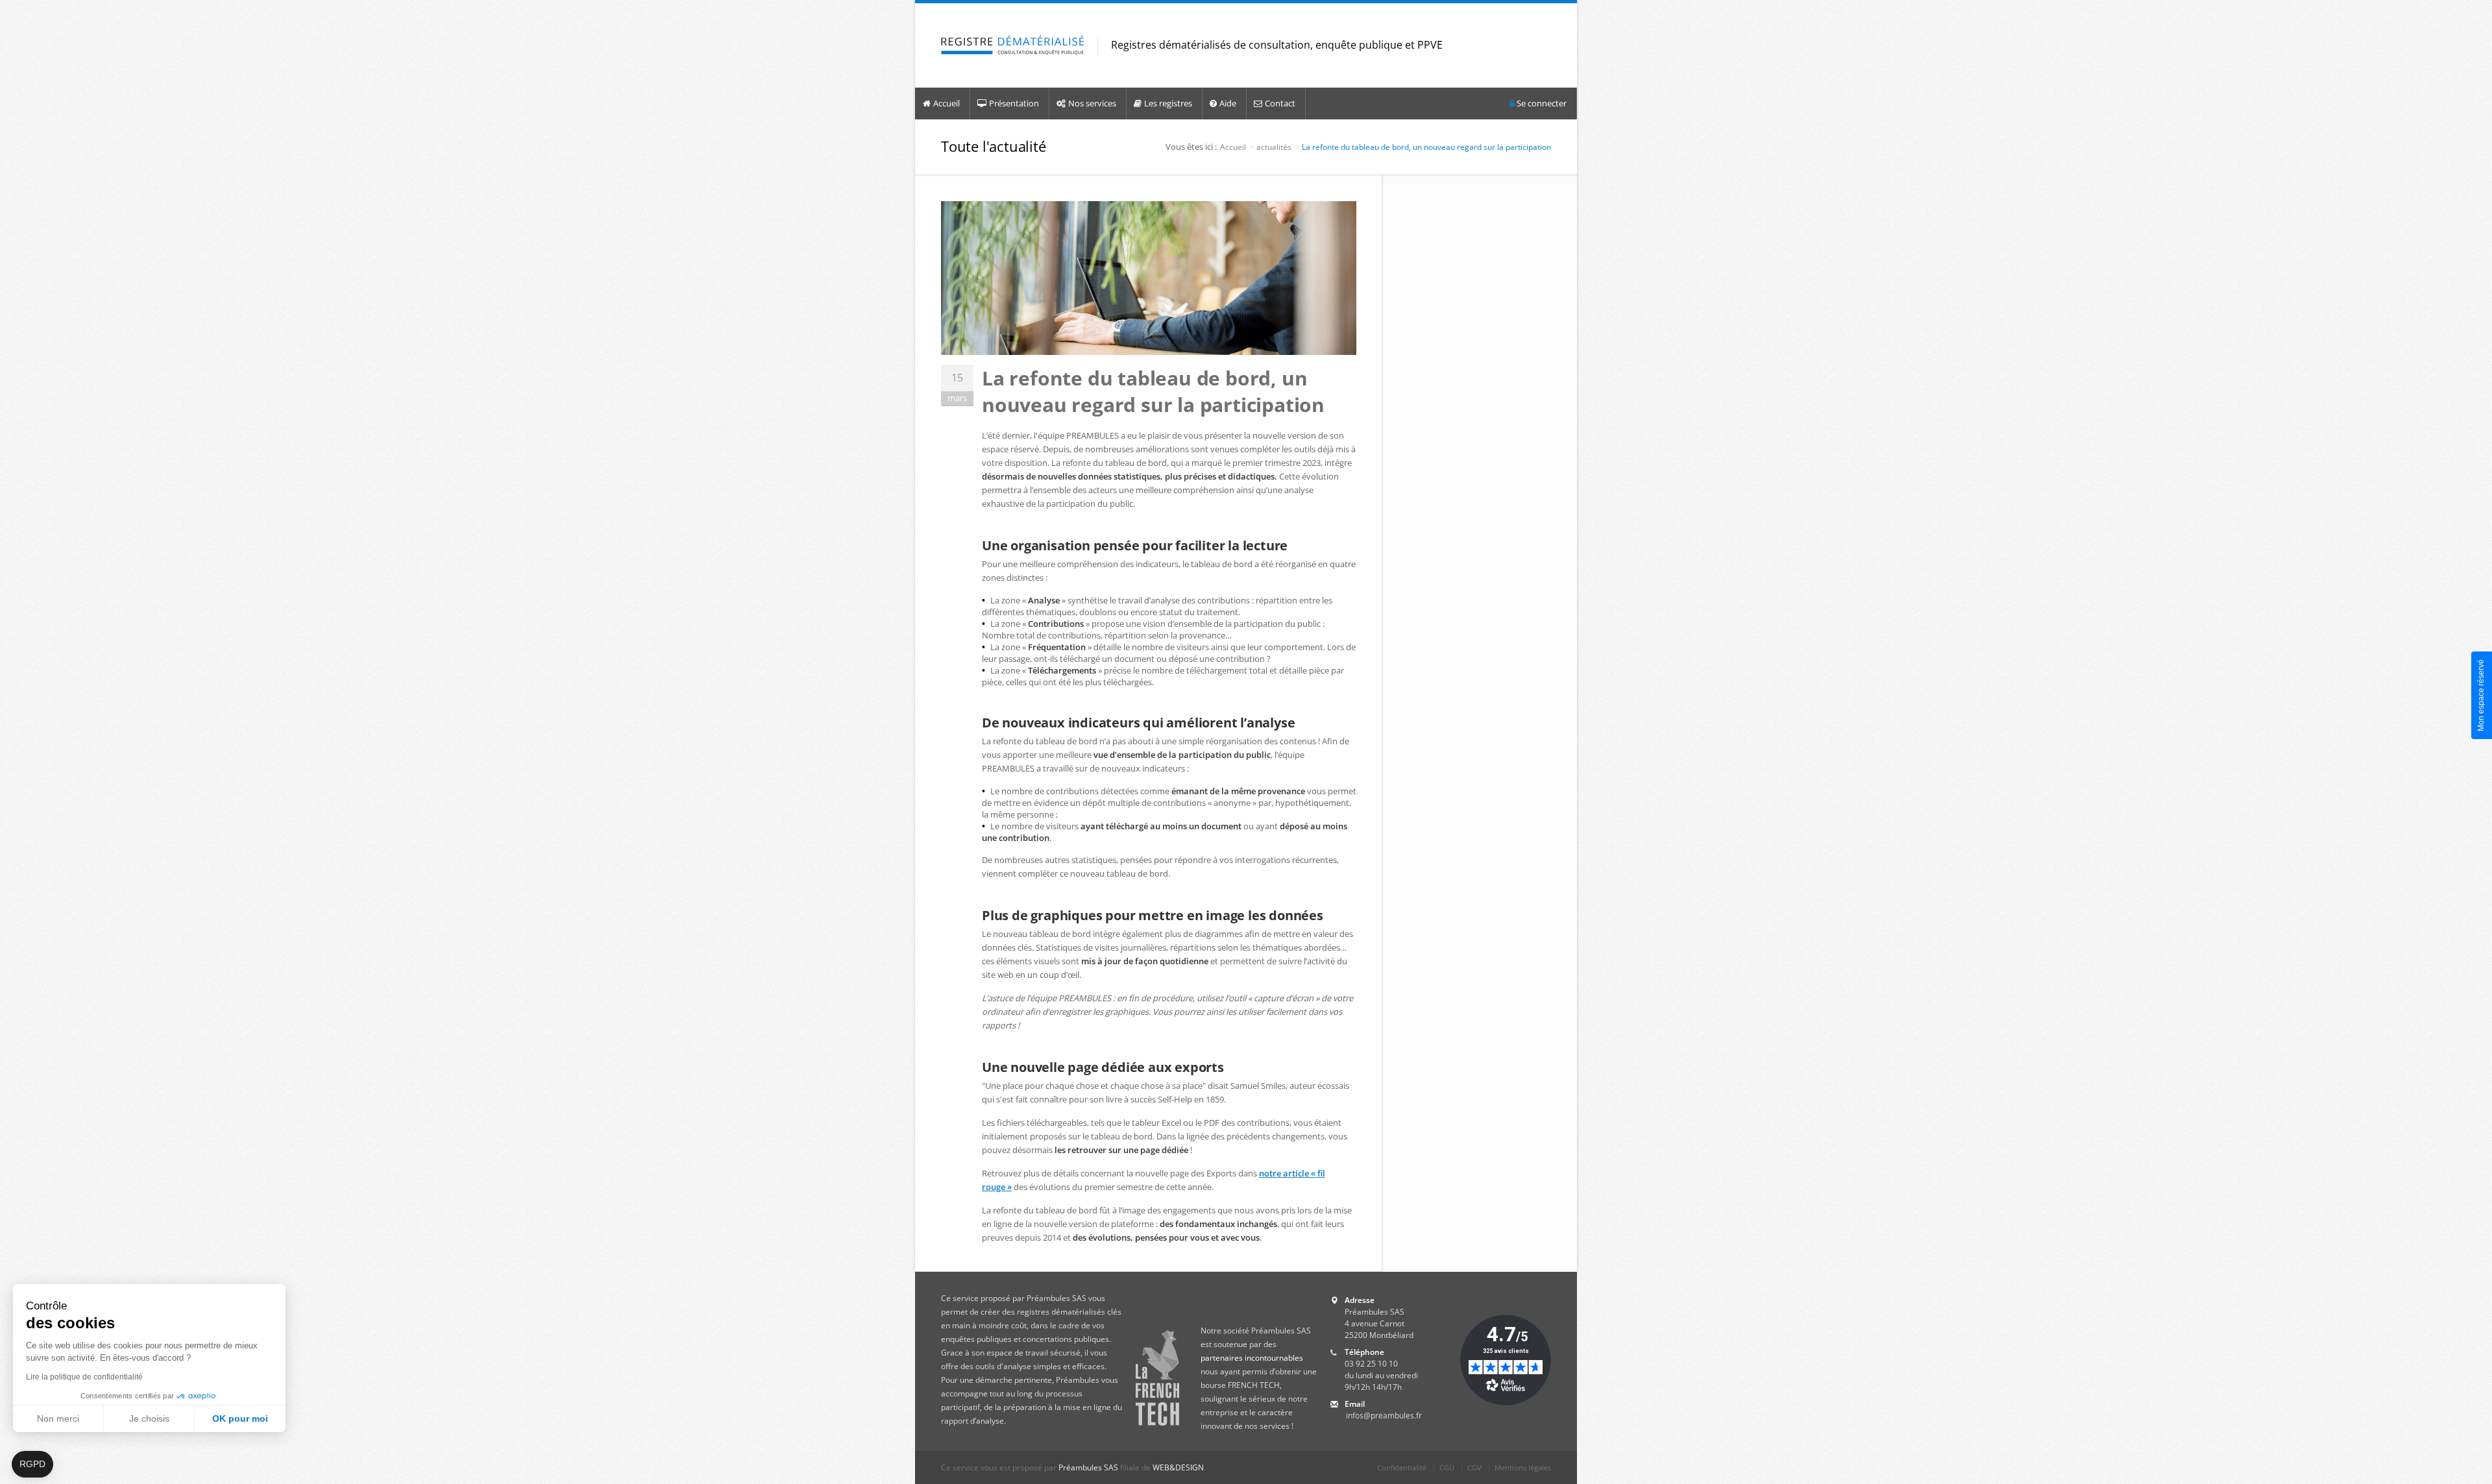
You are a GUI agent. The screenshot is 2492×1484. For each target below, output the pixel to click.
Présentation (1014, 103)
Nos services (1092, 103)
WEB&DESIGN (1178, 1467)
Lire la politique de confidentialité (84, 1377)
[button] (32, 1465)
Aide (1228, 103)
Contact (1280, 103)
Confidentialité (1402, 1467)
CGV (1474, 1467)
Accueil (947, 103)
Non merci (58, 1418)
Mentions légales (1523, 1467)
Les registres (1168, 103)
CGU (1447, 1467)
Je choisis (149, 1418)
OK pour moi (240, 1418)
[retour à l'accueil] (1013, 46)
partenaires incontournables (1252, 1358)
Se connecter (1541, 103)
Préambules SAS (1088, 1467)
